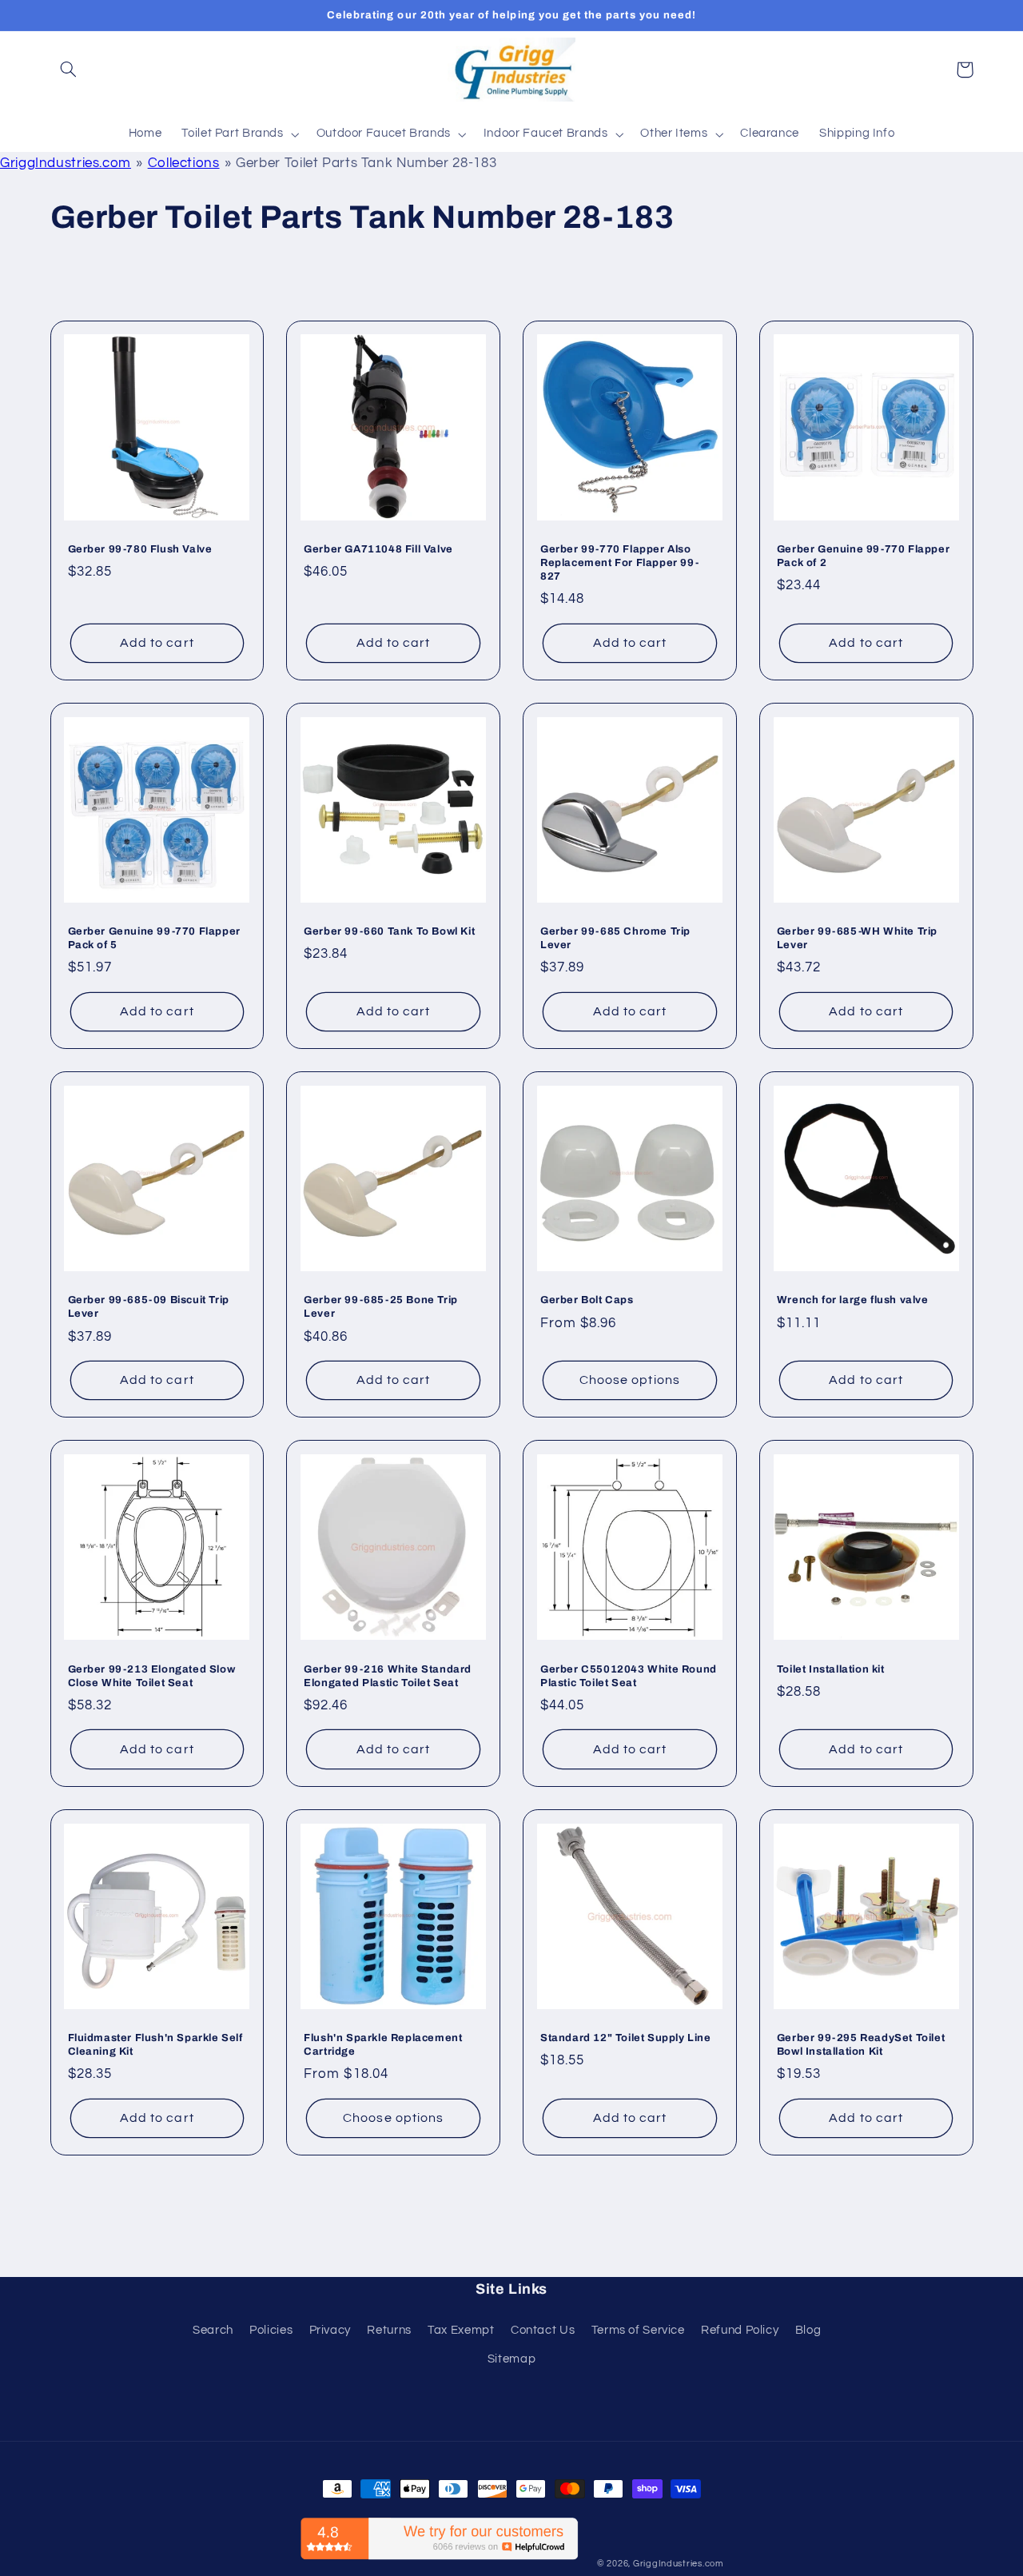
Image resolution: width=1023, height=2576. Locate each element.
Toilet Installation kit (831, 1669)
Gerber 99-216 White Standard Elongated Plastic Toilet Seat (388, 1676)
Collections (184, 163)
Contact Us (543, 2330)
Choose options (630, 1380)
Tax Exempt (461, 2330)
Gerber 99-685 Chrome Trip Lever (615, 938)
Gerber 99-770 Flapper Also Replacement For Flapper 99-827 (619, 563)
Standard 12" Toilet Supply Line (626, 2038)
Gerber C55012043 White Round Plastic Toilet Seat (629, 1676)
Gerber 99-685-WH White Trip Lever (857, 938)
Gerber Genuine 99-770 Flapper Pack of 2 (863, 556)
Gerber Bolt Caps (587, 1300)
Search (213, 2330)
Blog (808, 2330)
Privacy (330, 2330)
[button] (69, 70)
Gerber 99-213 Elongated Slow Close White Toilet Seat (152, 1676)
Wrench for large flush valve (853, 1300)
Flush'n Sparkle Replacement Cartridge (383, 2045)
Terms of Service (638, 2330)
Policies (271, 2330)
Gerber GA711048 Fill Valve (378, 549)
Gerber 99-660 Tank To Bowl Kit (389, 931)
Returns (389, 2330)
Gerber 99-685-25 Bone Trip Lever (381, 1307)
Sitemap (511, 2359)
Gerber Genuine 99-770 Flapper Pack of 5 (154, 938)
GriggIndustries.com (66, 163)
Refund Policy (740, 2330)
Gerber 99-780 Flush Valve (140, 549)
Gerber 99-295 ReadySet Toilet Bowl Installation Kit (861, 2045)
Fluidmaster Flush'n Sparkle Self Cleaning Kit (155, 2045)
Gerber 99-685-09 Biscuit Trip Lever (149, 1307)
